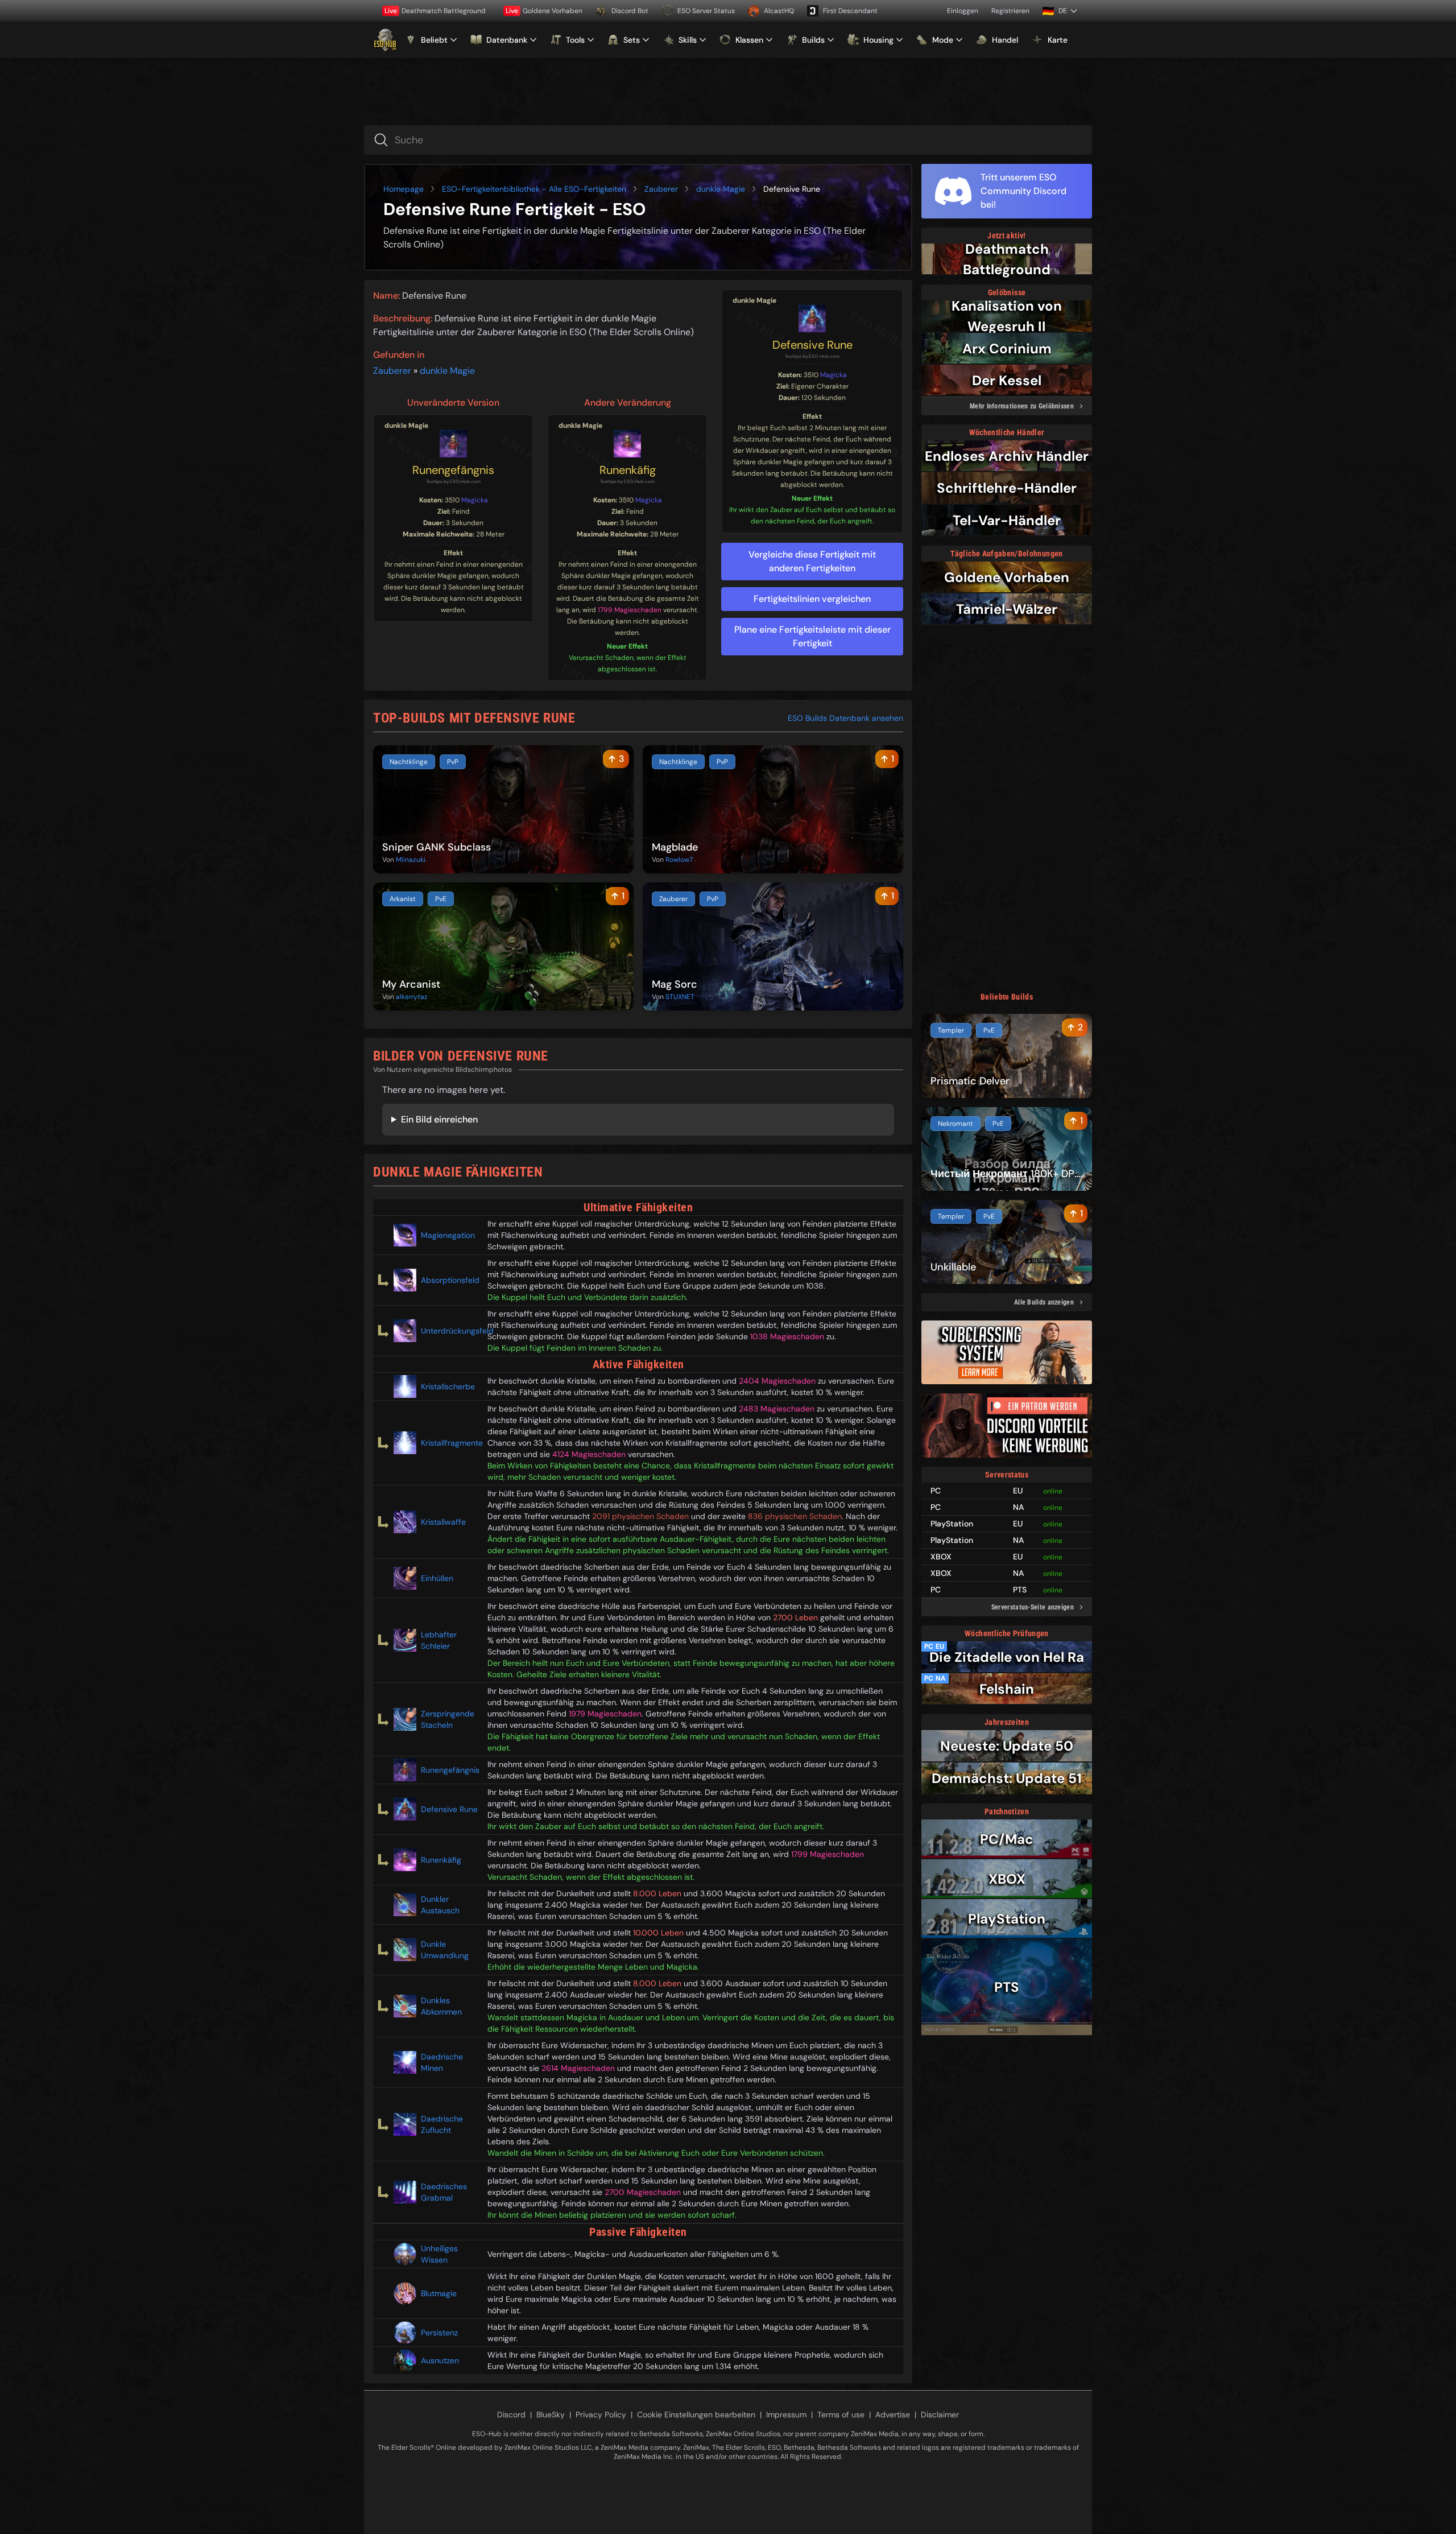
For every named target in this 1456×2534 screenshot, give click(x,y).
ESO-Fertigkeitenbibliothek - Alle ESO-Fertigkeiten (534, 189)
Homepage (404, 189)
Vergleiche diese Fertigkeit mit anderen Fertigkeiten (812, 561)
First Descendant (850, 11)
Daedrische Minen (442, 2062)
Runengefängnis (453, 470)
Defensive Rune (812, 345)
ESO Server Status (706, 11)
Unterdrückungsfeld (450, 1331)
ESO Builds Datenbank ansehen (845, 718)
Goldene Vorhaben (544, 11)
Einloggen (963, 11)
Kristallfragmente (450, 1443)
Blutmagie (439, 2293)
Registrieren (1010, 11)
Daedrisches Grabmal (444, 2192)
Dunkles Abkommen (441, 2006)
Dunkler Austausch (440, 1905)
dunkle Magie (721, 189)
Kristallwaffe (443, 1522)
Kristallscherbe (448, 1386)
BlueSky (551, 2415)
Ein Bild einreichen (439, 1119)
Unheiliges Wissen (439, 2254)
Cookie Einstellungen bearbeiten (696, 2415)
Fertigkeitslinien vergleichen (812, 599)
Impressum (786, 2415)
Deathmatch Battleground (435, 11)
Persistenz (439, 2333)
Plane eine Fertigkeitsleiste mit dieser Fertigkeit (812, 636)
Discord (511, 2415)
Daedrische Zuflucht (442, 2124)
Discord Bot (630, 11)
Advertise (893, 2415)
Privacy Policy (601, 2415)
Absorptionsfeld (450, 1280)
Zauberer (661, 189)
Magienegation (448, 1235)
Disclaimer (940, 2415)
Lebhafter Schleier (439, 1640)
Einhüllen (437, 1578)
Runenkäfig (628, 470)
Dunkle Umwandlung (445, 1950)
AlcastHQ (779, 11)
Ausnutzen (440, 2360)
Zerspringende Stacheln (448, 1719)
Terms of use (841, 2415)
